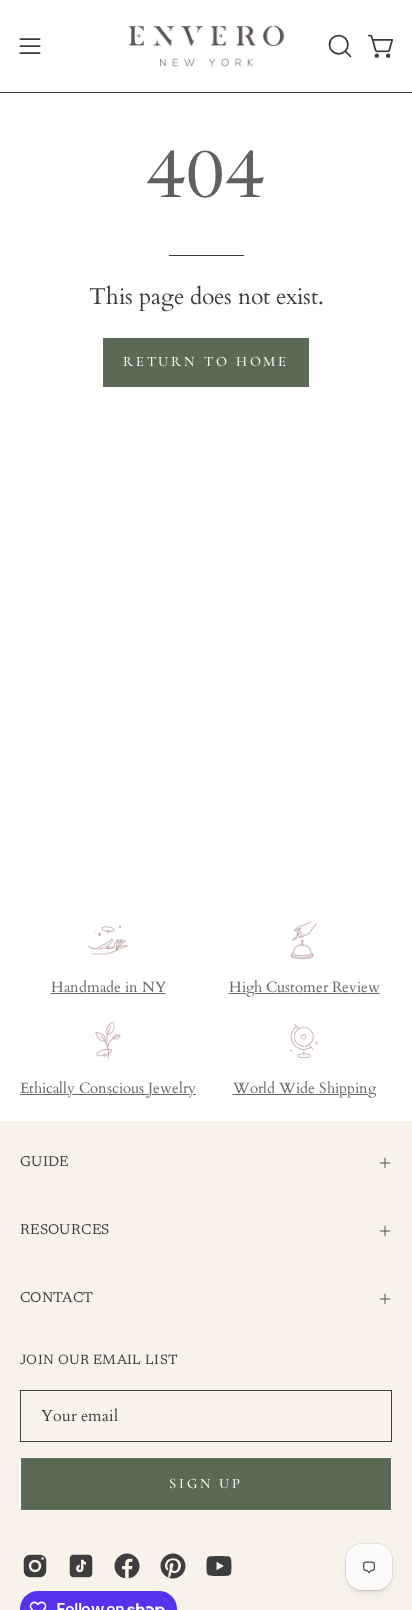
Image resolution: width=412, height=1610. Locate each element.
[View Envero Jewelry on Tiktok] (81, 1566)
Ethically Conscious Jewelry (108, 1088)
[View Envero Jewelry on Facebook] (127, 1566)
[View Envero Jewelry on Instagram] (35, 1566)
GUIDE (44, 1162)
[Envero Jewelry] (206, 46)
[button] (338, 46)
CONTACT (57, 1298)
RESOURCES (64, 1230)
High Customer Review (304, 987)
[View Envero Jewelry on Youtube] (219, 1566)
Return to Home (206, 361)
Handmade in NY (108, 987)
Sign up (206, 1483)
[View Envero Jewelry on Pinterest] (173, 1566)
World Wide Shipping (304, 1088)
